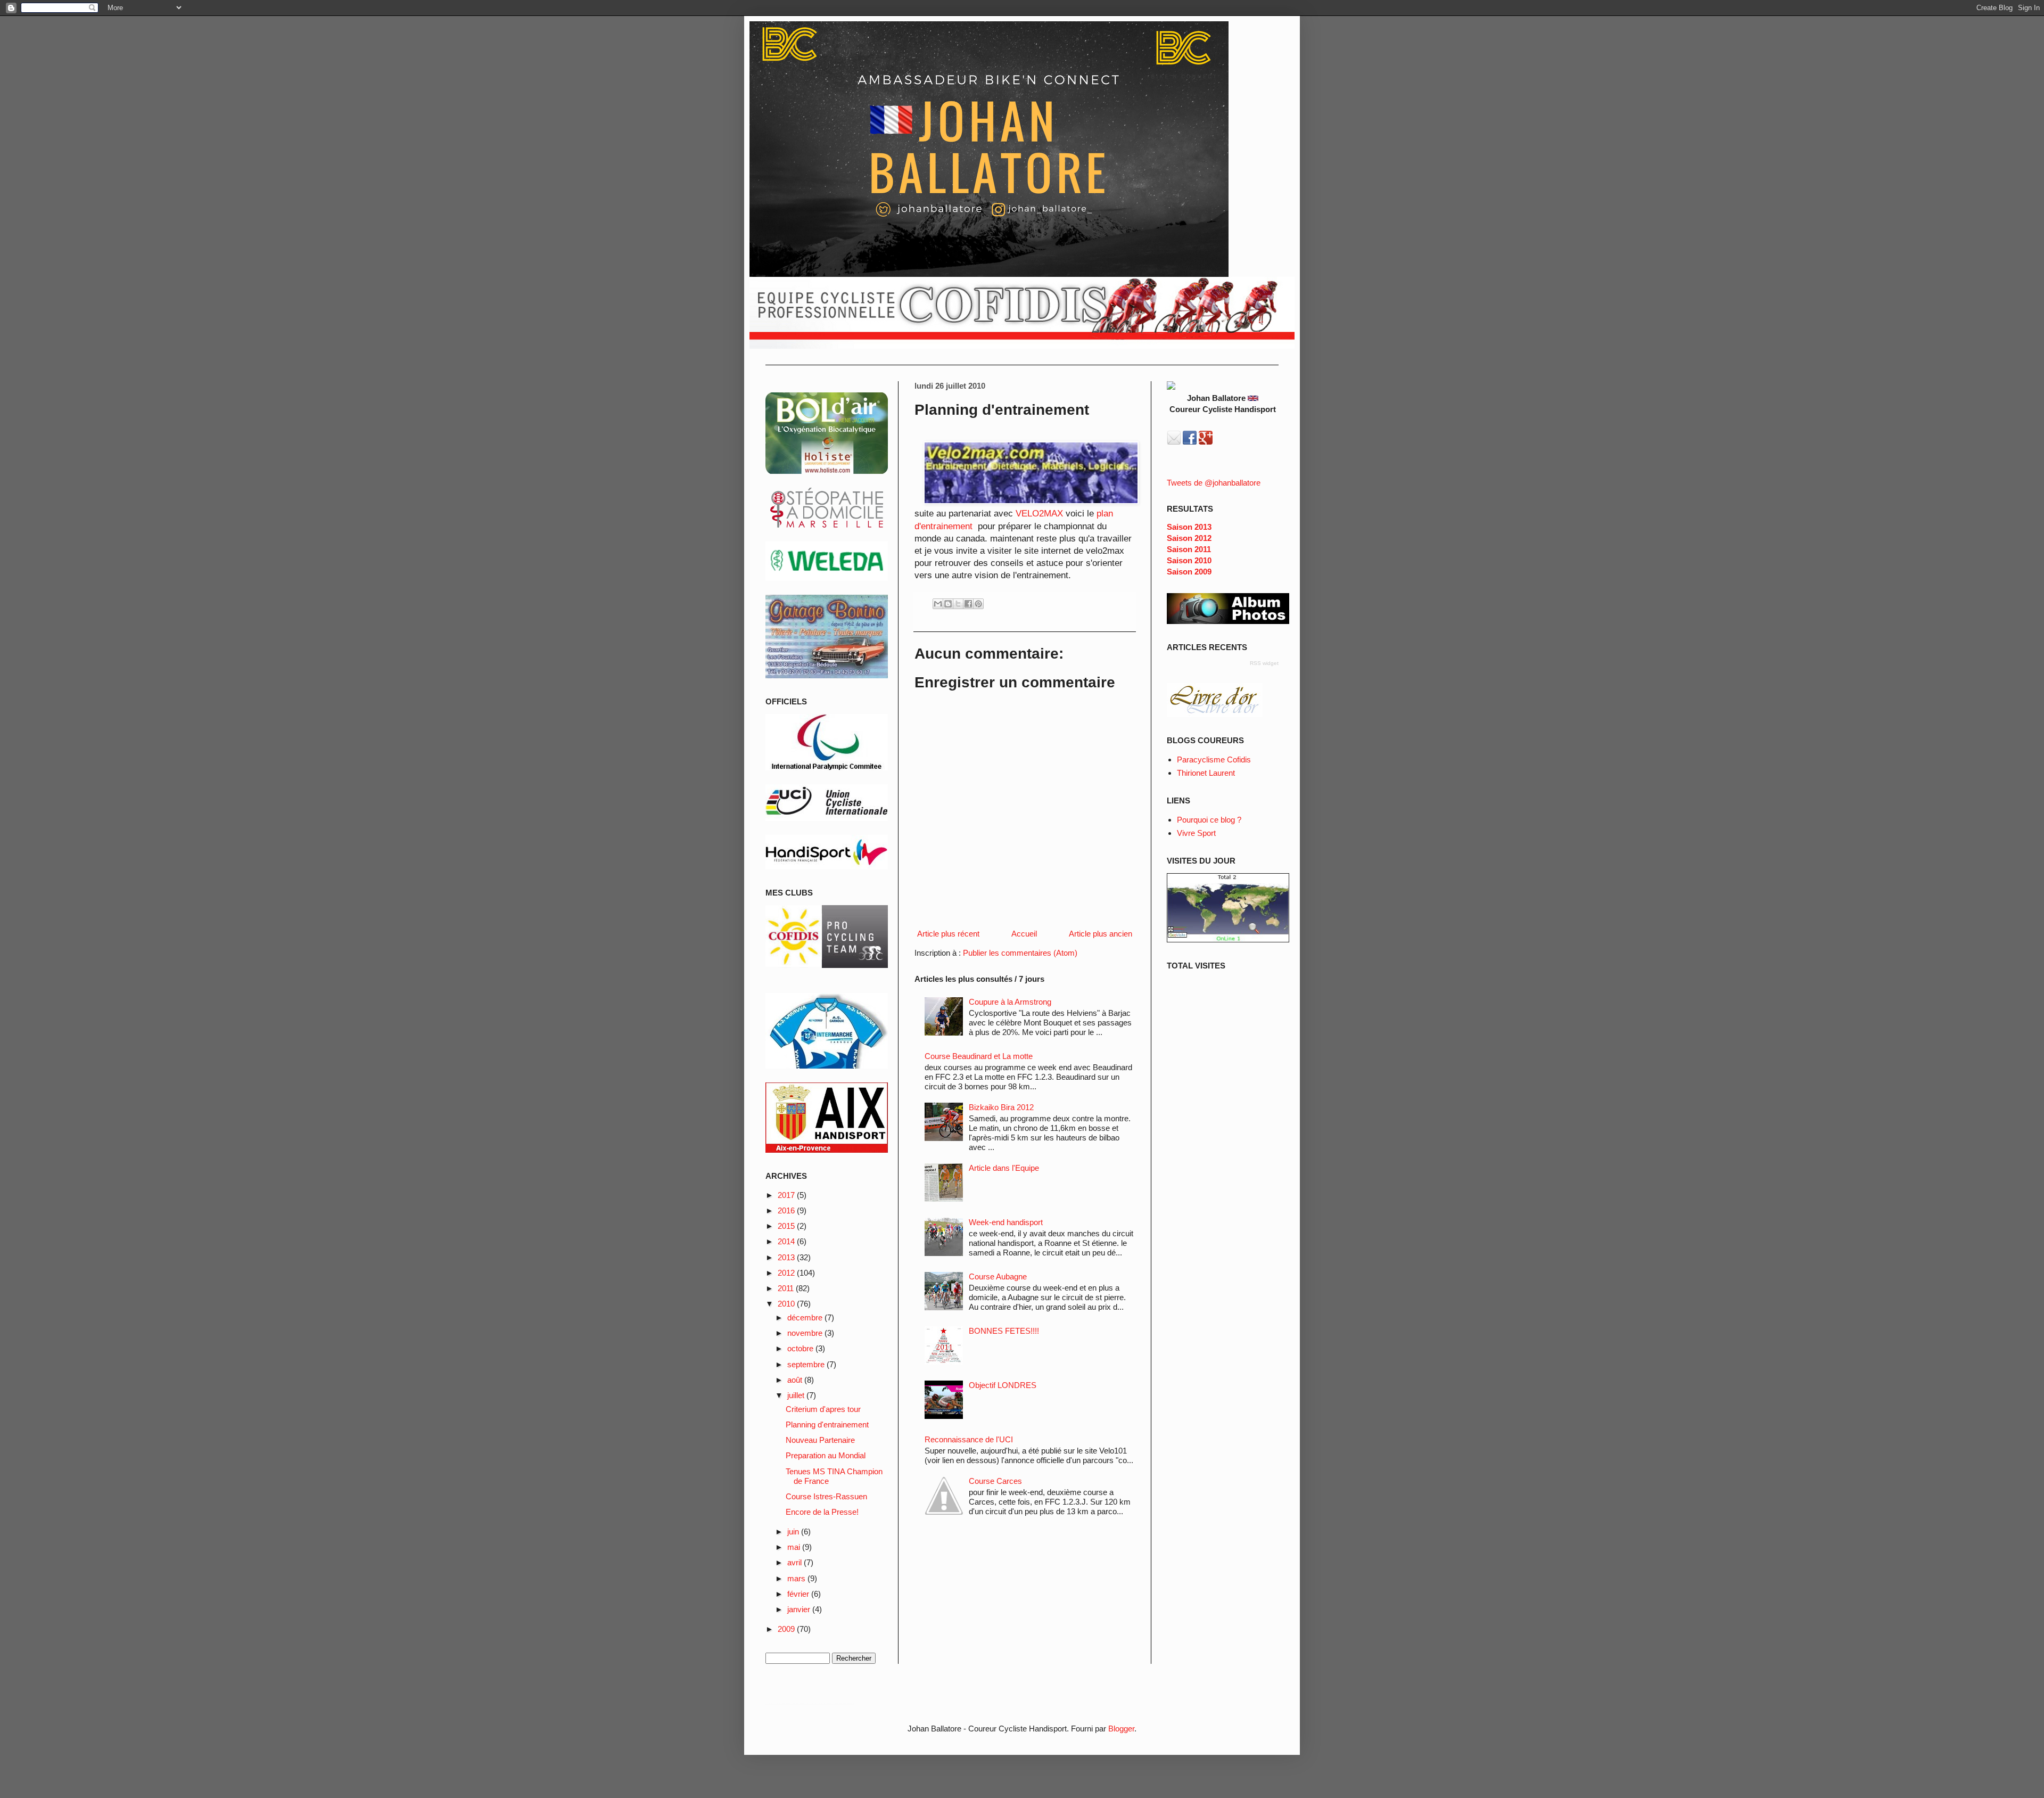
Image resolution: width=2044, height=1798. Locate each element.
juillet (797, 1395)
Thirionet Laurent (1206, 773)
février (799, 1594)
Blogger (1121, 1729)
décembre (806, 1317)
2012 (787, 1273)
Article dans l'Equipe (1004, 1168)
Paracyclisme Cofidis (1214, 760)
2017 (787, 1195)
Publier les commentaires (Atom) (1020, 953)
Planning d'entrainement (827, 1425)
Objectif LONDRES (1003, 1385)
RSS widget (1264, 663)
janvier (800, 1609)
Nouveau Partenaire (820, 1440)
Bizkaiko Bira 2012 (1001, 1107)
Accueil (1024, 934)
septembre (807, 1364)
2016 (787, 1210)
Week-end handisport (1006, 1222)
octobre (801, 1348)
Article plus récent (948, 934)
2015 (787, 1226)
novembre (806, 1333)
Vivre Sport (1196, 833)
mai (795, 1547)
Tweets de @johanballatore (1214, 483)
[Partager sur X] (958, 604)
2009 (787, 1629)
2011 (787, 1288)
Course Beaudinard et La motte (979, 1056)
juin (794, 1532)
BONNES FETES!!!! (1004, 1331)
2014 (787, 1241)
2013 (787, 1257)
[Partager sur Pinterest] (978, 604)
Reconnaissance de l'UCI (969, 1439)
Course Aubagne (998, 1276)
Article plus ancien (1101, 934)
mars (797, 1578)
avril (796, 1562)
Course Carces (995, 1481)
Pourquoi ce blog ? (1209, 820)
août (796, 1380)
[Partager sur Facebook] (968, 604)
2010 (787, 1304)
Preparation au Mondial (826, 1455)
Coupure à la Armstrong (1010, 1002)
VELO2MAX (1041, 513)
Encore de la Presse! (822, 1512)
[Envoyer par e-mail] (938, 604)
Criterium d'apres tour (823, 1409)
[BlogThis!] (948, 604)
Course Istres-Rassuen (826, 1496)
